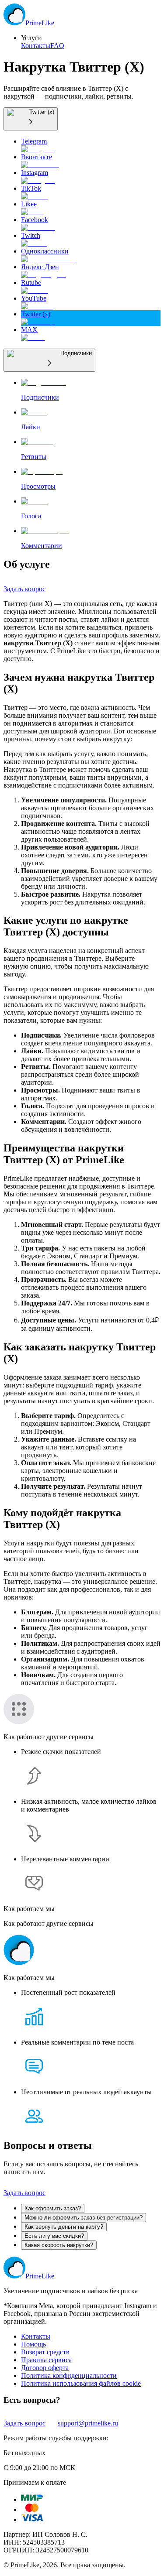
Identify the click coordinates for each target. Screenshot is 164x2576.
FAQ (57, 46)
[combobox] (31, 119)
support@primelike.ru (88, 2423)
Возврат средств (45, 2352)
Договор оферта (45, 2368)
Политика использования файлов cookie (81, 2383)
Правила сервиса (46, 2360)
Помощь (33, 2344)
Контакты (36, 46)
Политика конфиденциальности (69, 2376)
